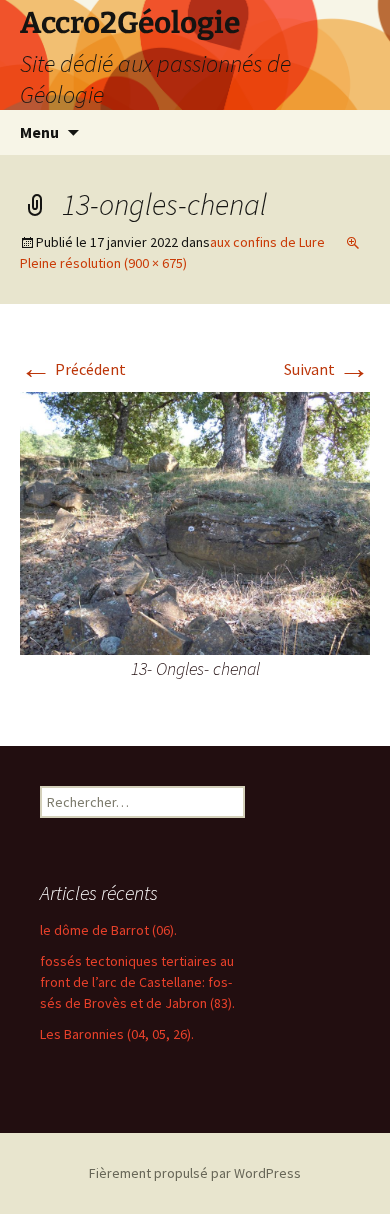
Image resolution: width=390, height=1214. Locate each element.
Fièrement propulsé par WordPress (195, 1173)
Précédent (73, 369)
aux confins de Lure (267, 242)
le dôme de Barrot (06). (108, 930)
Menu (39, 132)
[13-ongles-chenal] (195, 521)
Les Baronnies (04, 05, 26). (117, 1034)
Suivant (327, 369)
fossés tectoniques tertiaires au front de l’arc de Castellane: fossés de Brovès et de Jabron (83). (137, 982)
